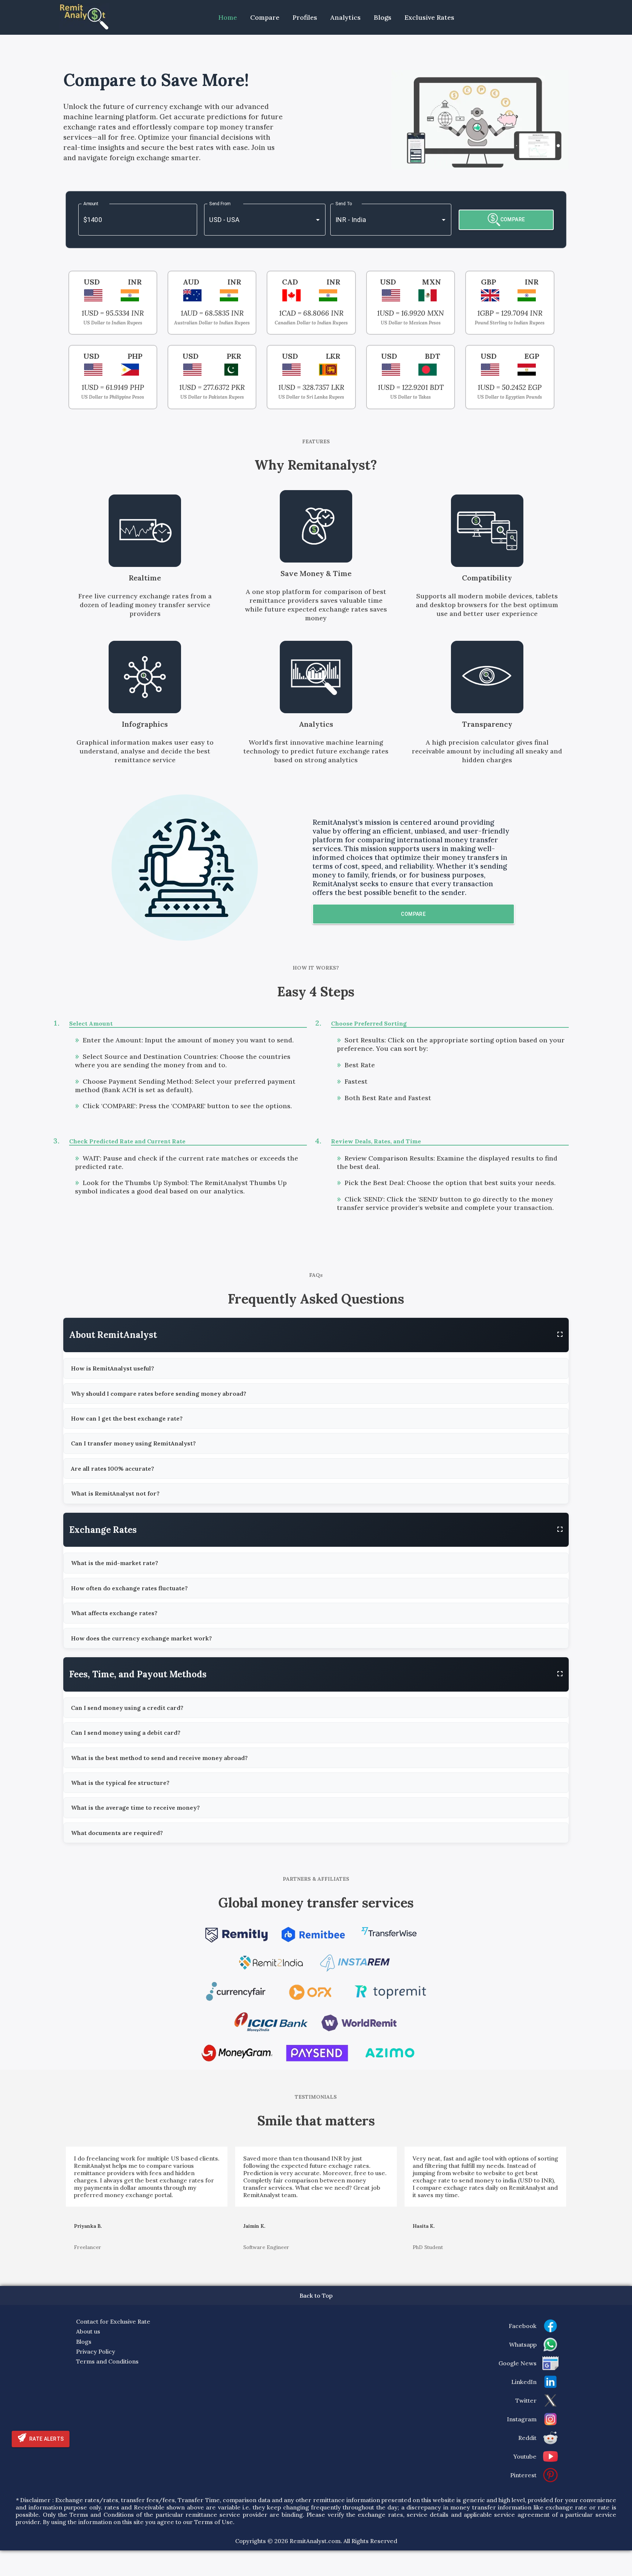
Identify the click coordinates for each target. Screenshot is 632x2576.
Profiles (305, 17)
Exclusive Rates (429, 17)
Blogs (383, 17)
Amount (91, 204)
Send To (344, 204)
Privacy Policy (96, 2351)
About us (88, 2331)
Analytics (345, 17)
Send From (220, 204)
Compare (265, 17)
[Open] (318, 220)
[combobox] (254, 220)
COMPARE (513, 219)
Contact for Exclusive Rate (113, 2321)
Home (228, 17)
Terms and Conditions (107, 2361)
